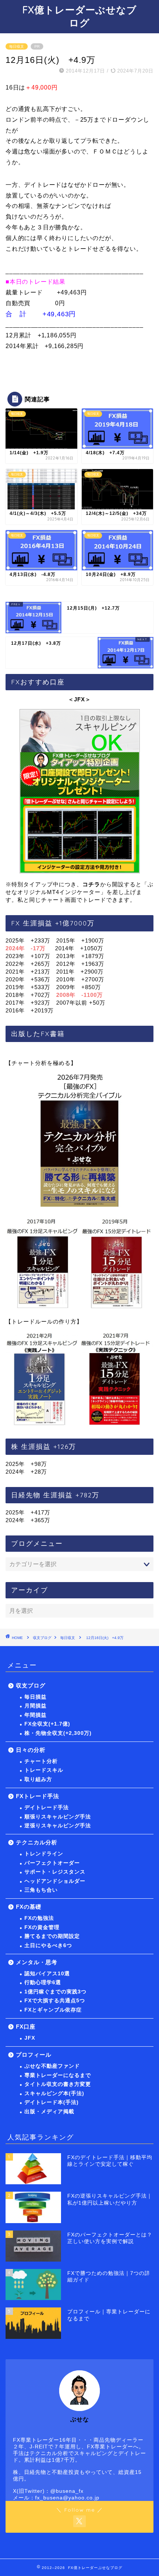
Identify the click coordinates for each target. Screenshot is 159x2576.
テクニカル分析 (37, 1842)
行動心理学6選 (43, 1982)
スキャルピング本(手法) (54, 2093)
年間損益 (35, 1715)
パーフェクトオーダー (52, 1863)
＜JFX (77, 699)
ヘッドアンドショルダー (55, 1881)
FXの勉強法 (39, 1918)
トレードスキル (44, 1770)
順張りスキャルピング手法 (58, 1817)
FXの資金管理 (42, 1927)
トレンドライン (44, 1854)
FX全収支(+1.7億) (47, 1724)
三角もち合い (41, 1890)
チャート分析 (41, 1761)
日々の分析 (31, 1750)
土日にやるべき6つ (48, 1946)
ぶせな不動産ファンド (52, 2066)
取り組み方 (38, 1779)
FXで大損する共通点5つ (55, 2001)
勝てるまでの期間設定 (52, 1936)
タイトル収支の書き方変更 (58, 2084)
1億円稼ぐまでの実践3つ (55, 1992)
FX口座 (26, 2027)
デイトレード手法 (47, 1808)
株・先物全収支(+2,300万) (58, 1733)
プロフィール (34, 2055)
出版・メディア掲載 (49, 2112)
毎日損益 (35, 1697)
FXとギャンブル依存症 (53, 2010)
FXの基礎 (29, 1907)
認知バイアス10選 (47, 1974)
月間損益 (35, 1706)
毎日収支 (17, 46)
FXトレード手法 (38, 1796)
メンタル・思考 (37, 1962)
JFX (30, 2038)
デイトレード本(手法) (52, 2102)
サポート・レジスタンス (55, 1872)
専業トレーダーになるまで (58, 2075)
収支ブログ (42, 1638)
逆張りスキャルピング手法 (58, 1826)
